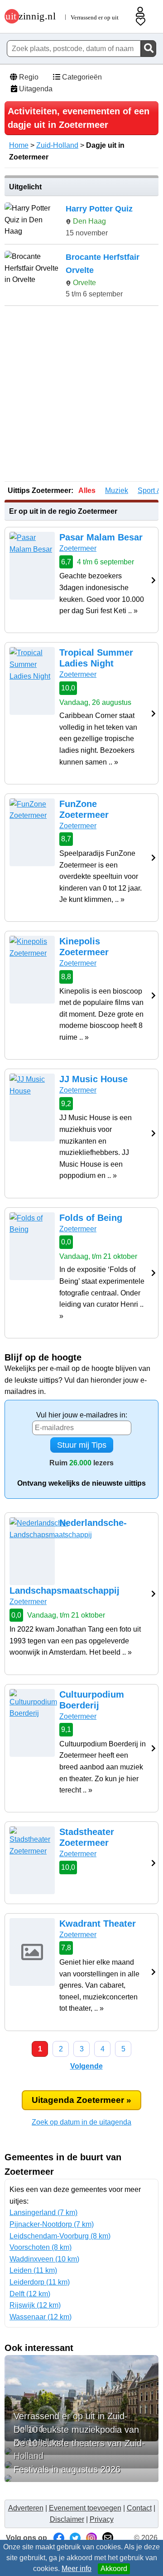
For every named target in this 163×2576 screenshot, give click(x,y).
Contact (139, 2508)
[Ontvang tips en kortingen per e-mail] (108, 2538)
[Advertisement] (81, 394)
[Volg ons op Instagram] (91, 2538)
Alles (87, 490)
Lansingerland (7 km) (43, 2212)
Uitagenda (35, 89)
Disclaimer (67, 2519)
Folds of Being (91, 1218)
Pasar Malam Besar (101, 537)
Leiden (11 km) (33, 2270)
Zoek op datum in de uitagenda (81, 2122)
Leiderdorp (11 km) (40, 2282)
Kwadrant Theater (98, 1924)
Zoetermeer (78, 548)
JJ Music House (93, 1079)
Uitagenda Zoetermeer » (81, 2100)
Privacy (102, 2519)
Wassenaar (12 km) (41, 2317)
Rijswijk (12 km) (35, 2305)
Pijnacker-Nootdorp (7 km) (52, 2224)
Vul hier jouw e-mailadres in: (82, 1415)
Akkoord (114, 2569)
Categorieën (81, 77)
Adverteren (26, 2508)
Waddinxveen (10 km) (44, 2259)
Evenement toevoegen (85, 2508)
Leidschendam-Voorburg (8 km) (60, 2236)
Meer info (77, 2569)
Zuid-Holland (57, 145)
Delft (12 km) (30, 2294)
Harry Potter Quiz (99, 209)
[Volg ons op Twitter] (75, 2538)
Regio (28, 77)
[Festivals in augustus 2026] (81, 2478)
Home (19, 145)
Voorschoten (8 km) (41, 2247)
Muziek (117, 490)
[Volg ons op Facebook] (59, 2538)
